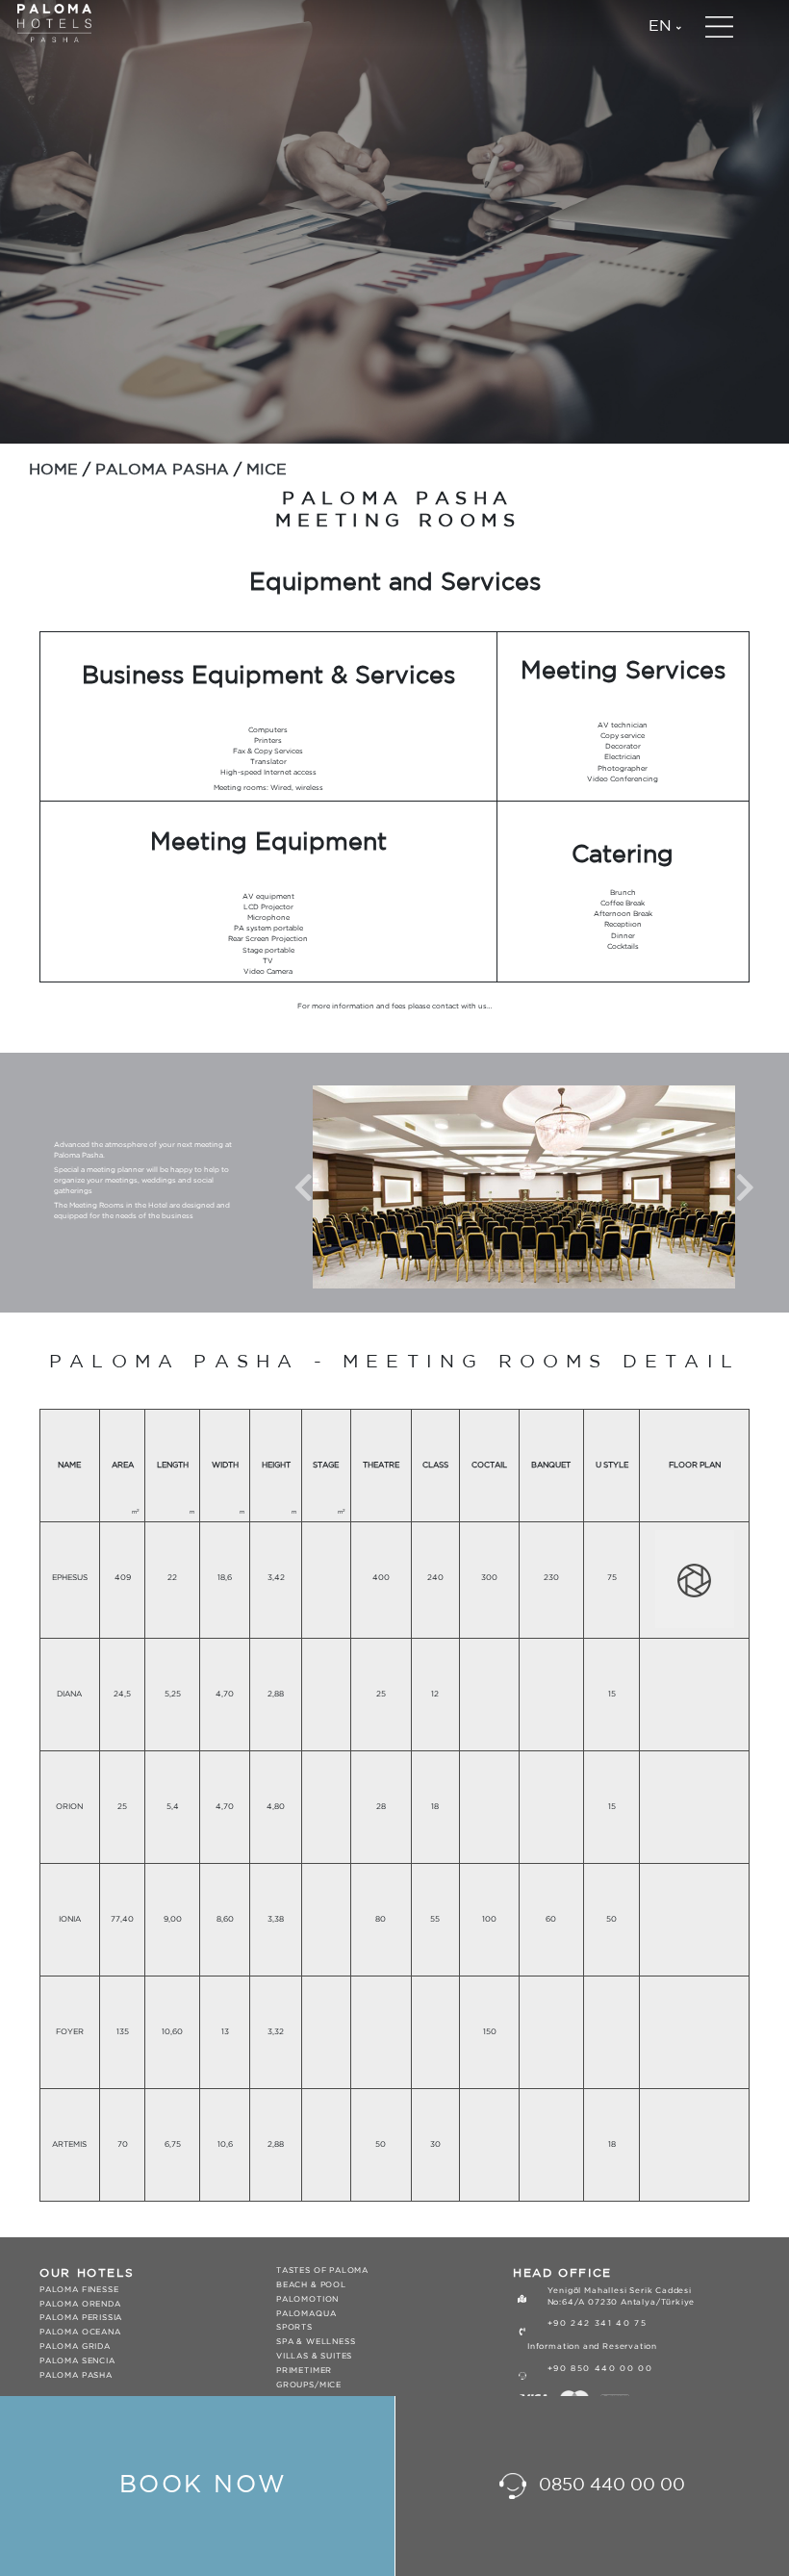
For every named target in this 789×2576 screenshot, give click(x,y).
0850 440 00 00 (610, 2486)
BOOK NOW (204, 2485)
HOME (53, 470)
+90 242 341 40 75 (598, 2323)
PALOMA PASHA (162, 470)
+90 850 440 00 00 (600, 2369)
